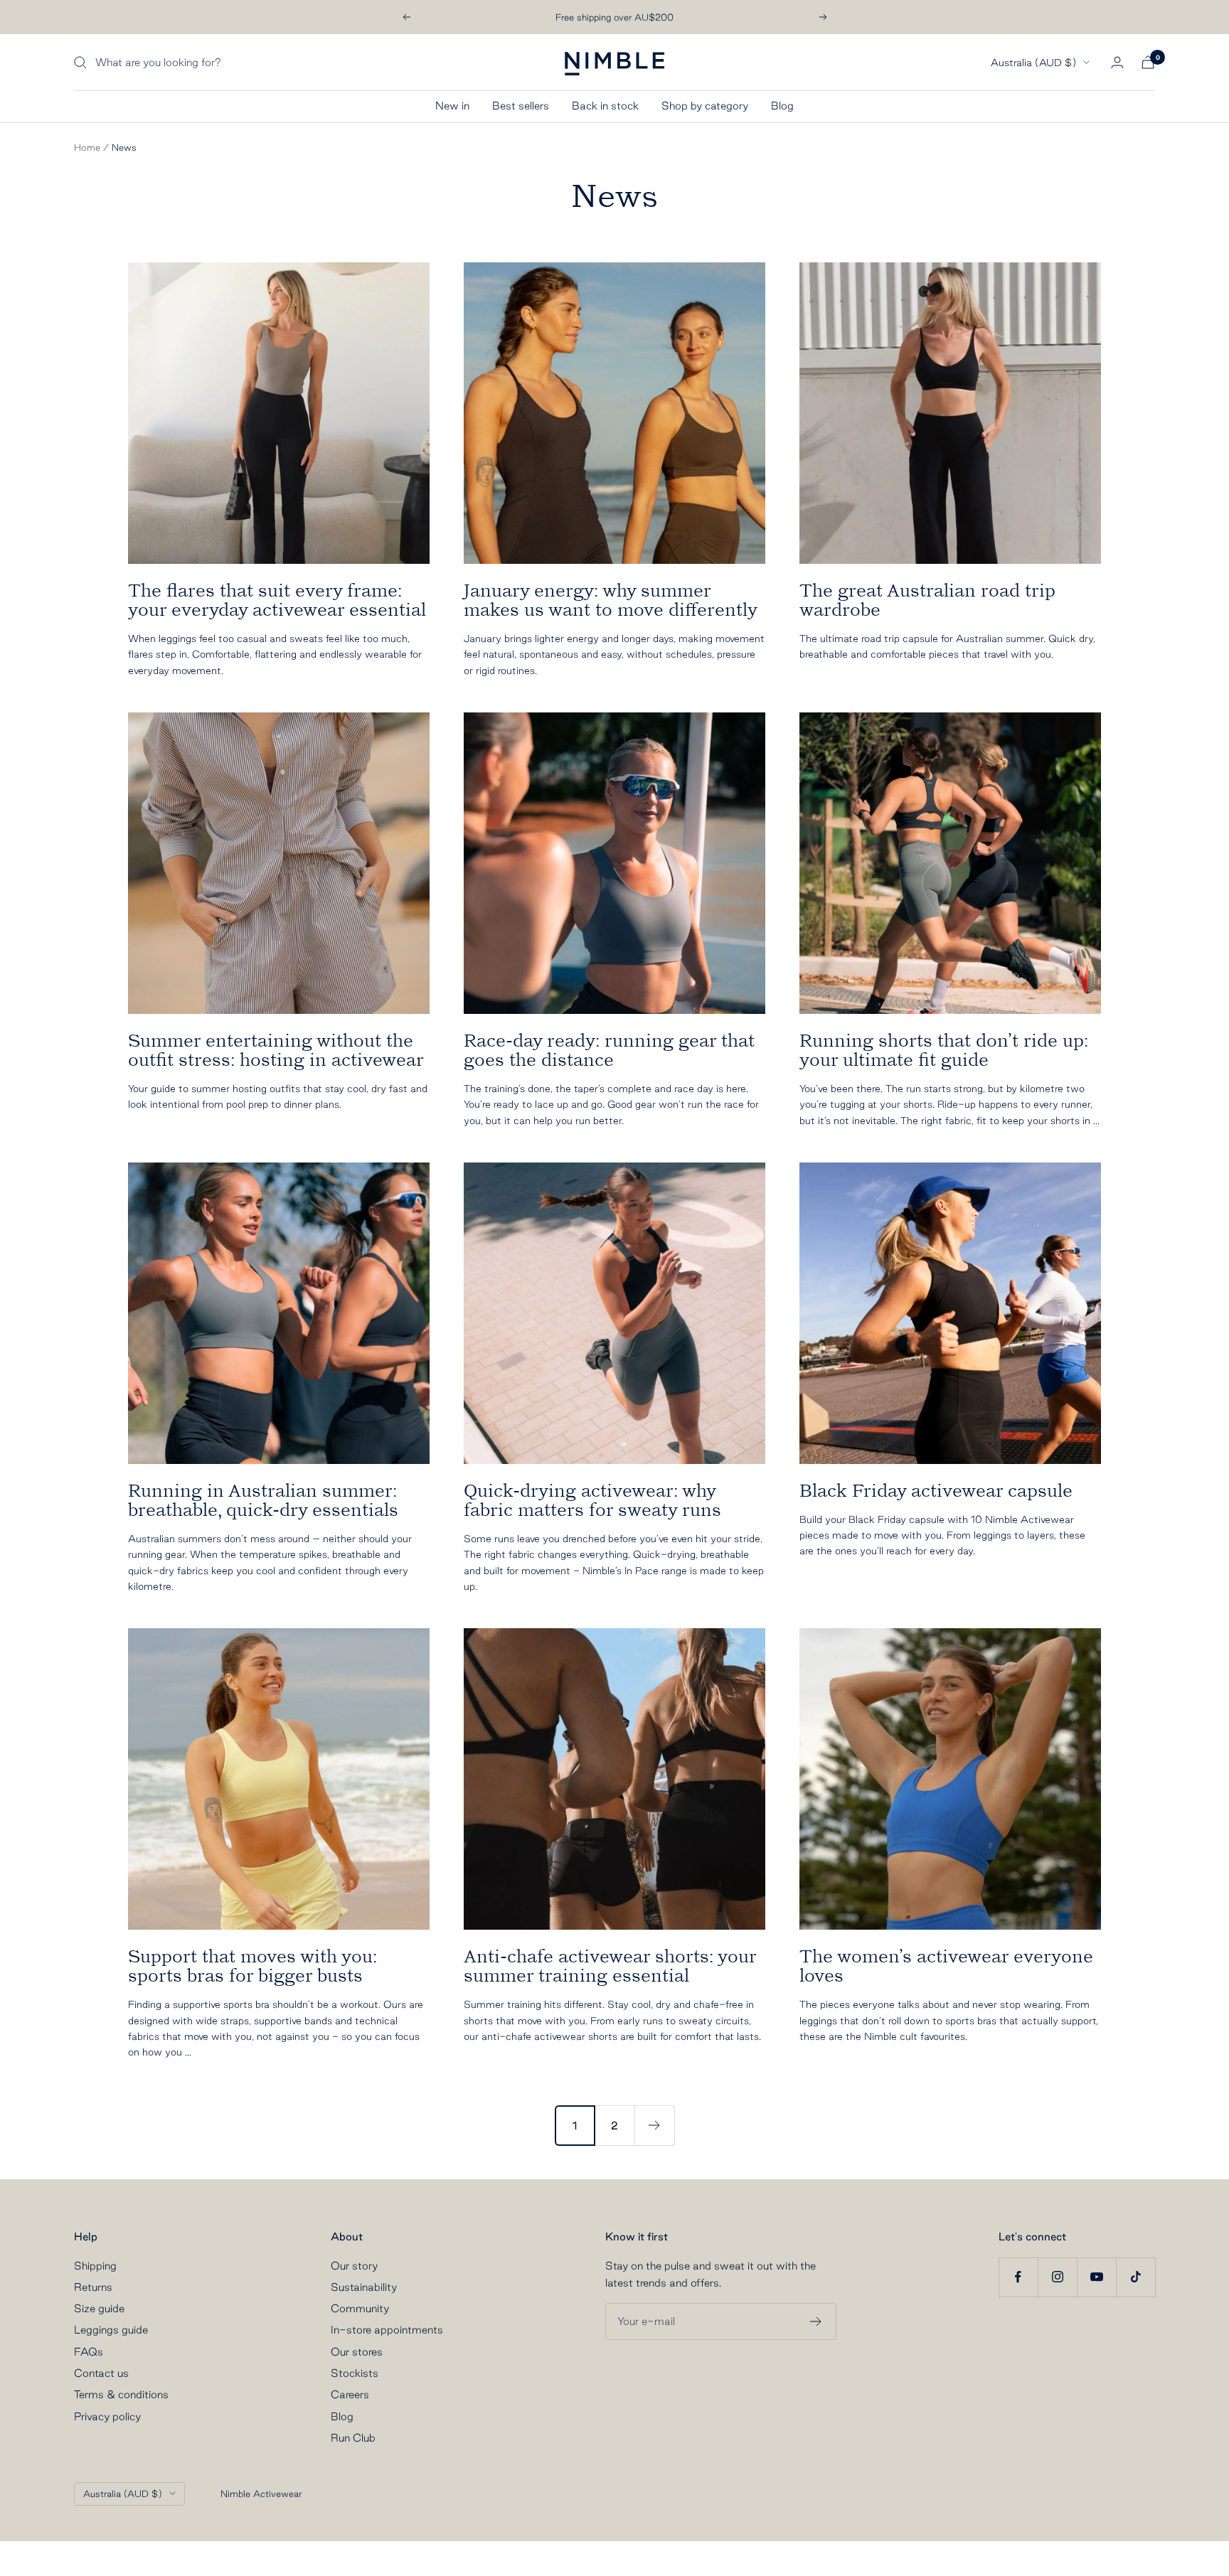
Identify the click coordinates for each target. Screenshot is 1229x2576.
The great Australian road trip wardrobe (927, 600)
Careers (350, 2394)
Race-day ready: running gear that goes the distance (609, 1050)
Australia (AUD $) (1033, 63)
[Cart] (1148, 62)
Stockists (355, 2373)
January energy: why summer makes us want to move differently (611, 600)
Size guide (99, 2308)
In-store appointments (387, 2330)
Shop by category (705, 106)
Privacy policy (107, 2416)
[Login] (1117, 62)
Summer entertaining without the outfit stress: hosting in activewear (276, 1050)
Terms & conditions (121, 2394)
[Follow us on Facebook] (1018, 2277)
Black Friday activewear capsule (936, 1491)
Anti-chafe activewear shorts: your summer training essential (610, 1966)
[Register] (816, 2321)
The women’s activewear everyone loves (946, 1966)
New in (452, 106)
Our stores (357, 2352)
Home (87, 147)
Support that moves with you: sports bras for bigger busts (252, 1966)
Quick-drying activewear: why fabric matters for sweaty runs (592, 1500)
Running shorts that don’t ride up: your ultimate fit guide (944, 1050)
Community (360, 2308)
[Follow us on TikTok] (1135, 2277)
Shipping (95, 2266)
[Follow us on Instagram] (1057, 2277)
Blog (782, 106)
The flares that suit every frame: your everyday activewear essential (277, 600)
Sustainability (364, 2287)
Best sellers (521, 106)
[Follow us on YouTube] (1096, 2277)
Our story (354, 2266)
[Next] (654, 2125)
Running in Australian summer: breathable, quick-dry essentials (263, 1500)
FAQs (89, 2352)
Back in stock (605, 106)
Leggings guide (111, 2330)
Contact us (101, 2373)
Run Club (353, 2438)
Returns (93, 2287)
